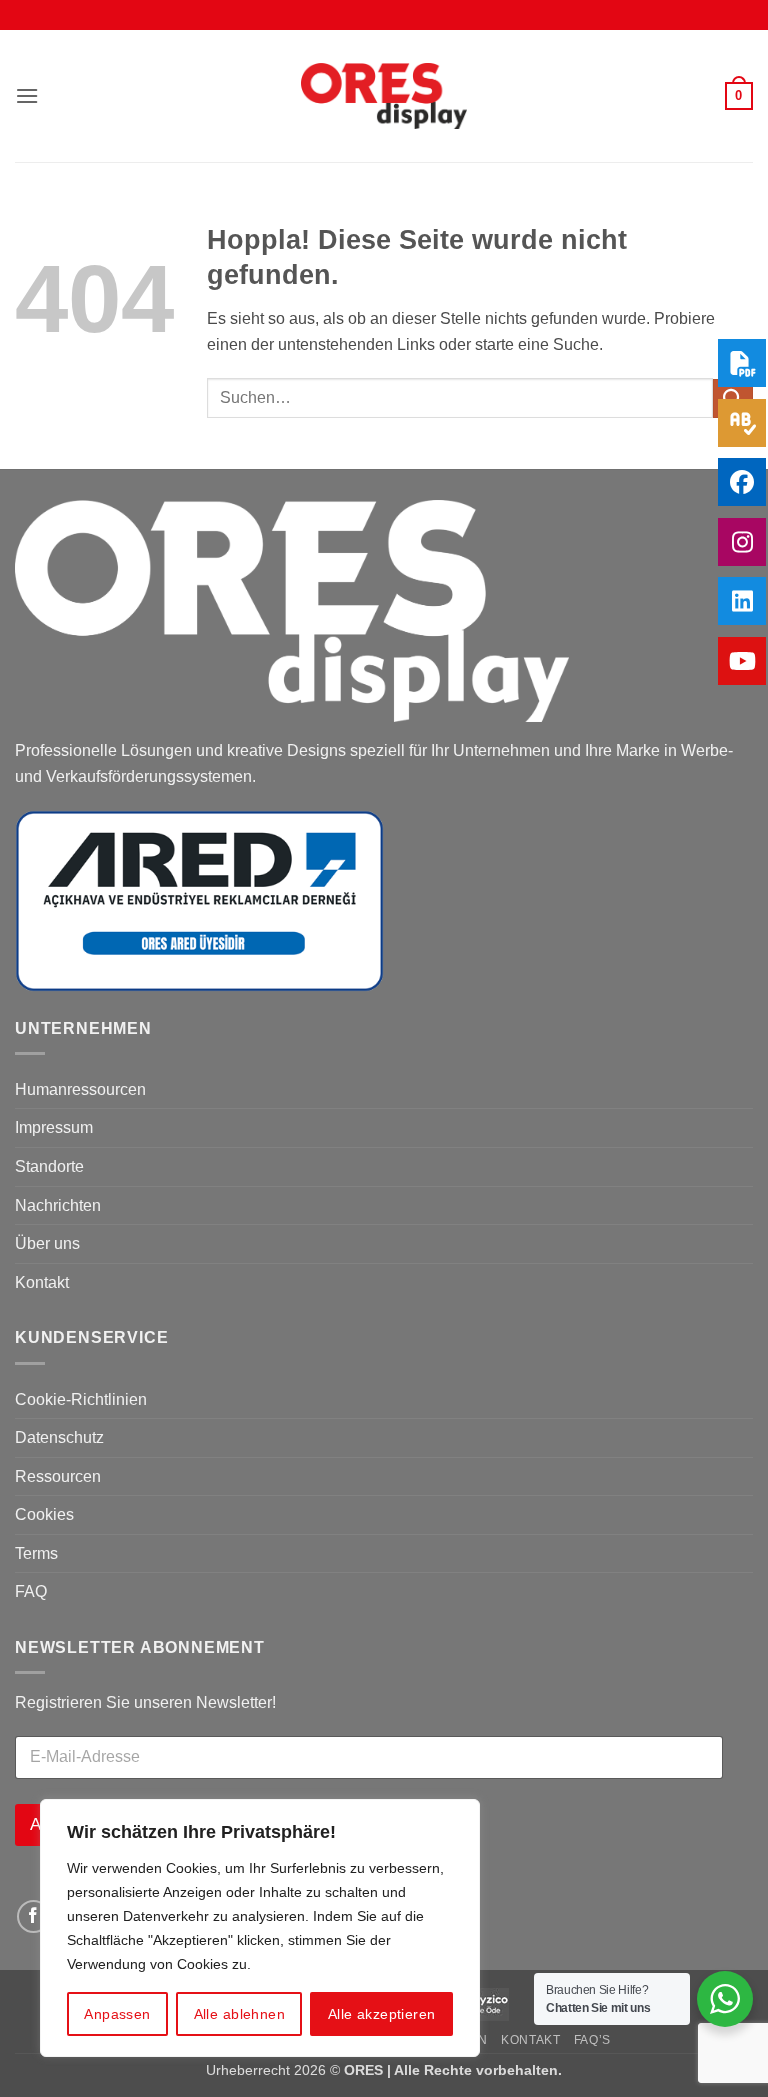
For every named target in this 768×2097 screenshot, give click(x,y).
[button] (27, 95)
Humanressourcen (80, 1089)
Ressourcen (58, 1476)
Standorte (49, 1166)
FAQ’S (592, 2040)
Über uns (47, 1243)
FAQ (31, 1591)
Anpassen (117, 2014)
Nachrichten (58, 1205)
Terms (36, 1553)
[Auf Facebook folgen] (33, 1916)
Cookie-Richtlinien (81, 1399)
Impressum (54, 1127)
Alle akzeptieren (382, 2014)
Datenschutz (59, 1437)
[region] (260, 1928)
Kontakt (42, 1282)
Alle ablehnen (239, 2014)
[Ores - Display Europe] (384, 96)
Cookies (44, 1514)
